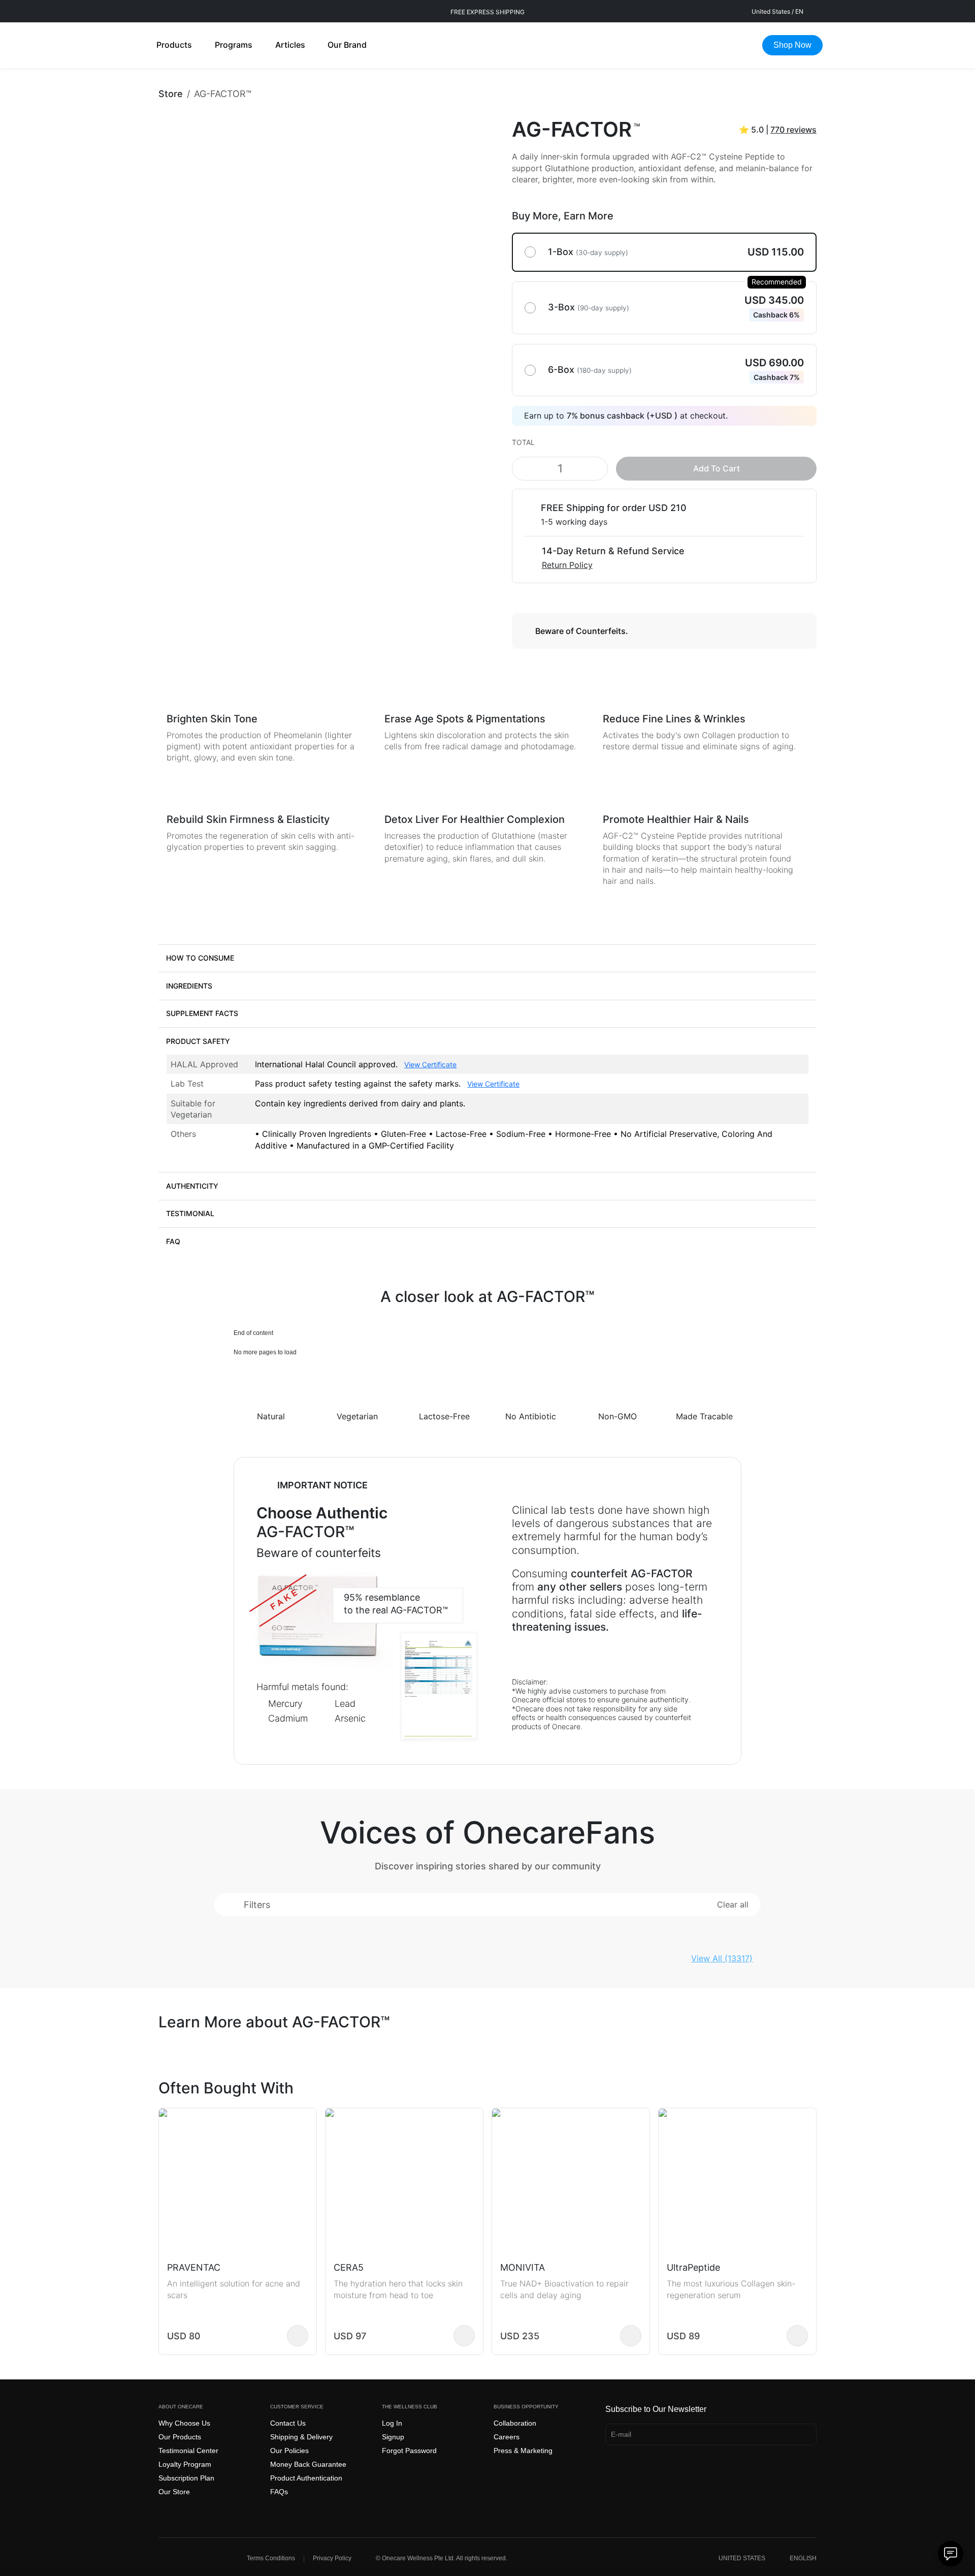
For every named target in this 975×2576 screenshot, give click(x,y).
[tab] (487, 958)
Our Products (180, 2437)
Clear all (733, 1904)
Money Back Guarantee (308, 2464)
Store (171, 94)
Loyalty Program (185, 2464)
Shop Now (792, 45)
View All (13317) (722, 1958)
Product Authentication (306, 2478)
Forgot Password (409, 2451)
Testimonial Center (188, 2451)
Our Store (174, 2492)
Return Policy (567, 565)
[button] (487, 958)
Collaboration (515, 2423)
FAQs (279, 2492)
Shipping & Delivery (301, 2437)
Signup (393, 2437)
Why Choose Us (184, 2423)
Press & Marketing (523, 2451)
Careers (507, 2437)
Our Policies (289, 2451)
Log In (392, 2423)
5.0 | (778, 130)
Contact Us (288, 2423)
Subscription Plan (186, 2478)
